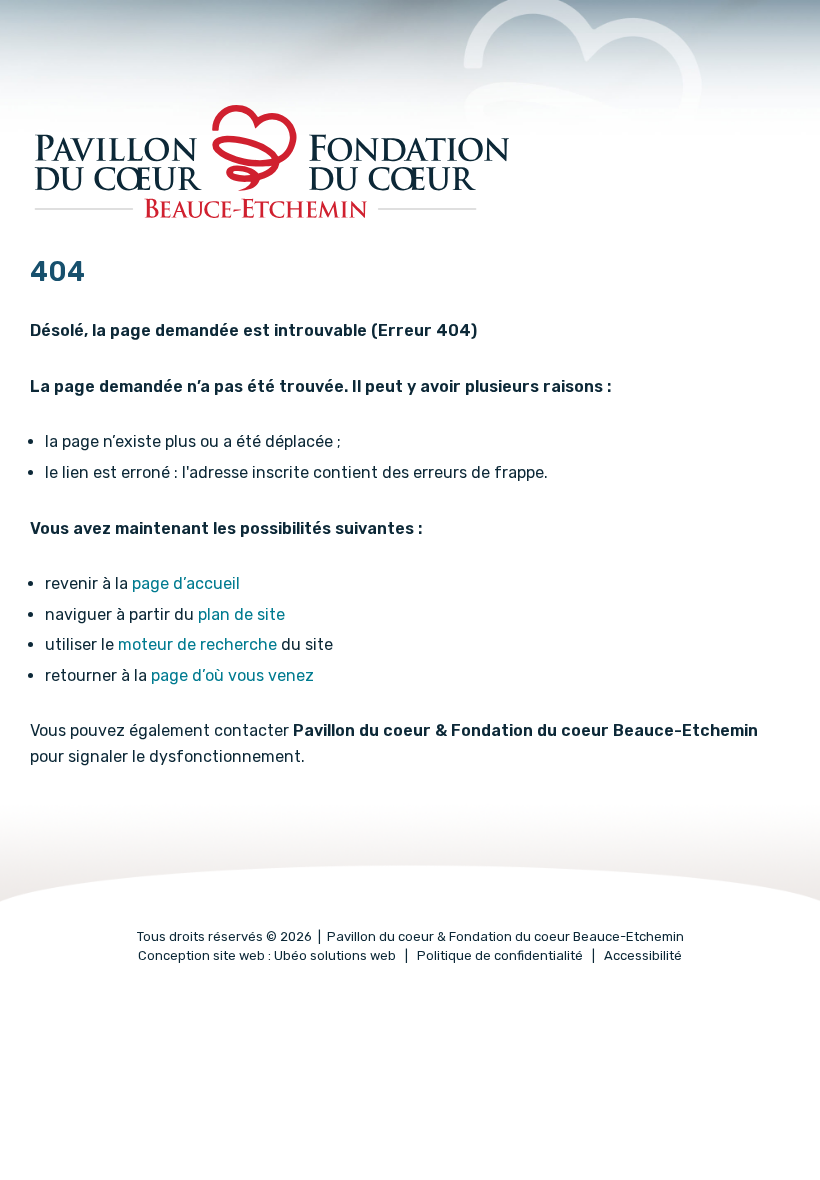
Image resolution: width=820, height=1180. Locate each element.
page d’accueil (186, 583)
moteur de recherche (197, 644)
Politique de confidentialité (500, 955)
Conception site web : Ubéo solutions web (267, 955)
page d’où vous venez (232, 675)
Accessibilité (643, 955)
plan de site (241, 614)
